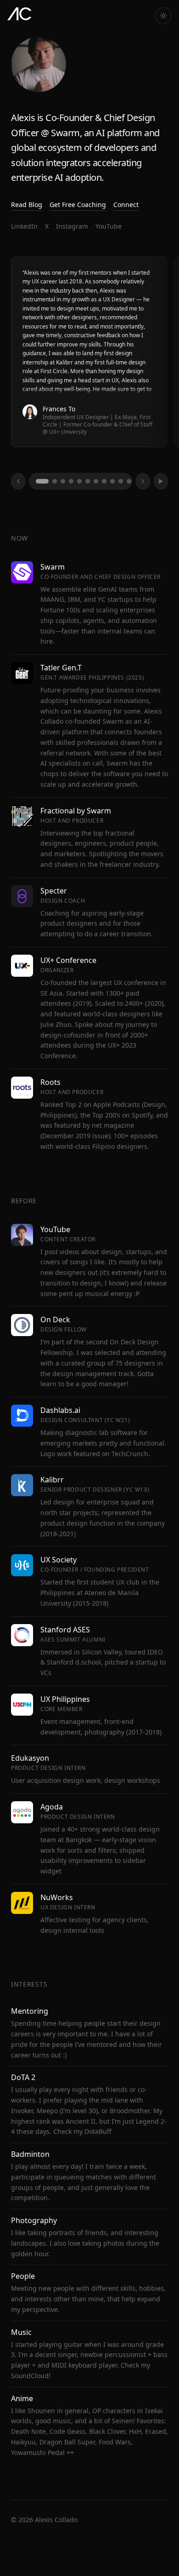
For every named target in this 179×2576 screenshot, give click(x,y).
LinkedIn (24, 226)
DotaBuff (98, 2131)
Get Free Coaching (78, 205)
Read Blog (27, 205)
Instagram (72, 226)
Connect (126, 205)
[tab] (42, 481)
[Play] (161, 481)
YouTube (109, 226)
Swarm (65, 133)
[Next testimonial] (143, 481)
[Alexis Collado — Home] (20, 14)
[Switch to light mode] (163, 16)
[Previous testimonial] (18, 481)
